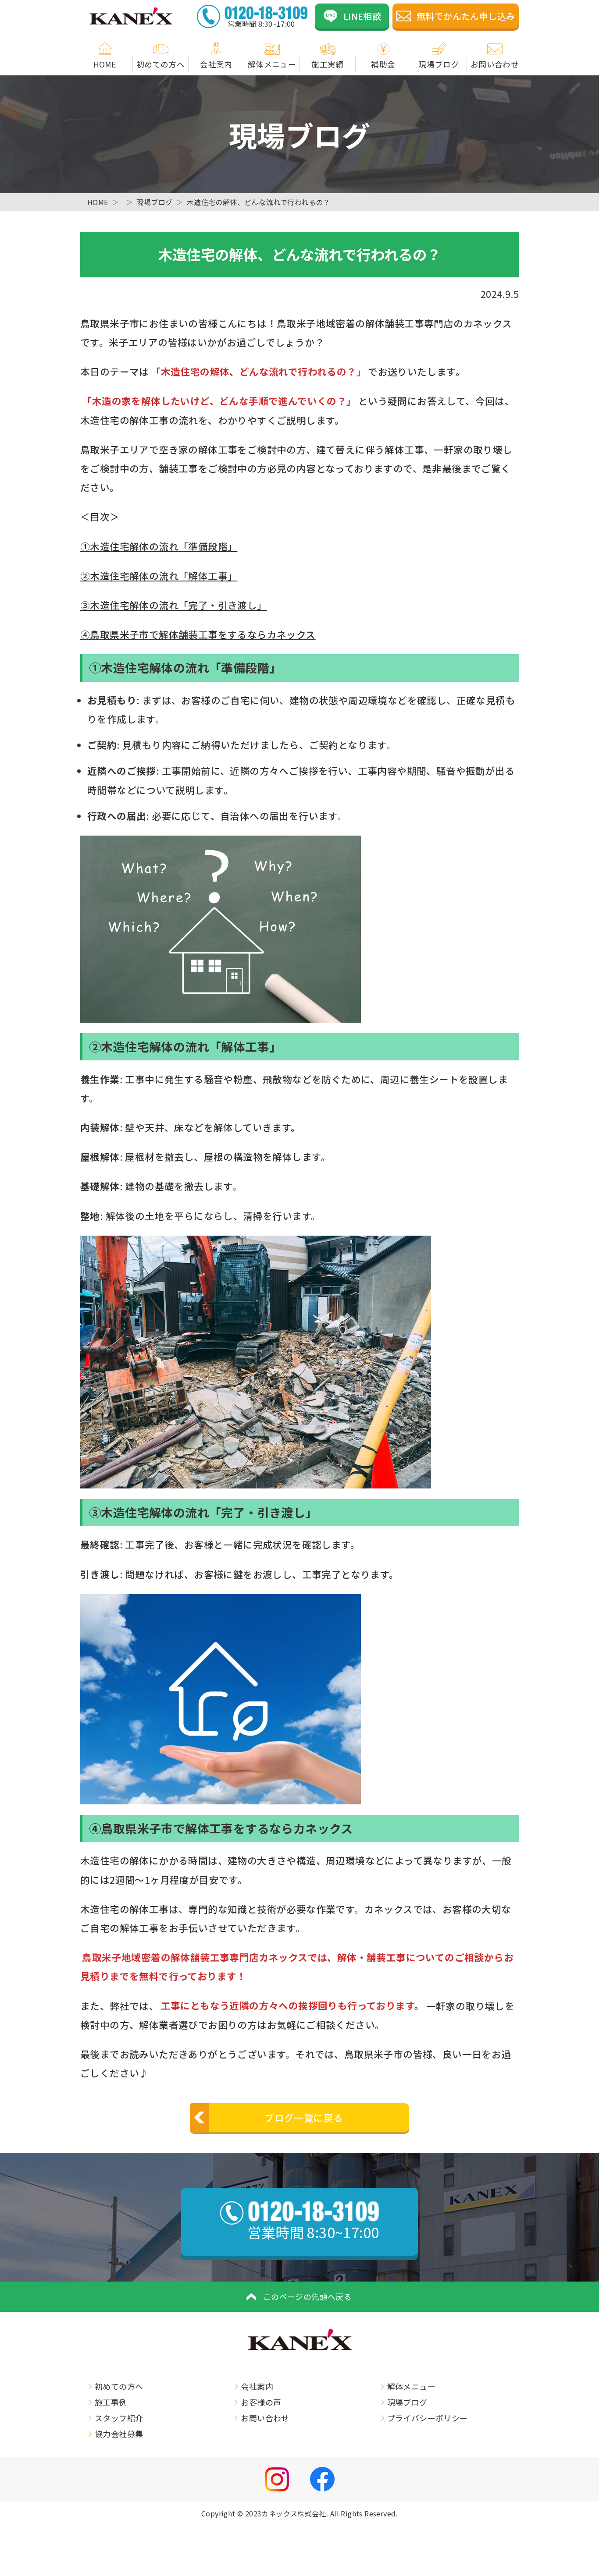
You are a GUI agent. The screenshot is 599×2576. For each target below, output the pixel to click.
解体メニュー (272, 64)
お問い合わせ (495, 64)
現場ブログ (439, 64)
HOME (105, 64)
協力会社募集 (119, 2434)
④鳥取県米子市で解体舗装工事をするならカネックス (198, 634)
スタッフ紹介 (119, 2418)
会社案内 (216, 64)
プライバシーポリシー (428, 2418)
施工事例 (111, 2402)
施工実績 (328, 64)
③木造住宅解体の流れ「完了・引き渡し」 (174, 605)
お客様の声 (261, 2402)
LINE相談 (362, 16)
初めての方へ (160, 64)
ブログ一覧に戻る (304, 2117)
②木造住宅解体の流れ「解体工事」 (159, 576)
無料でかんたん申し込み (466, 16)
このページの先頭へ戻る (307, 2296)
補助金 (383, 64)
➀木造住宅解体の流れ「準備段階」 (159, 546)
